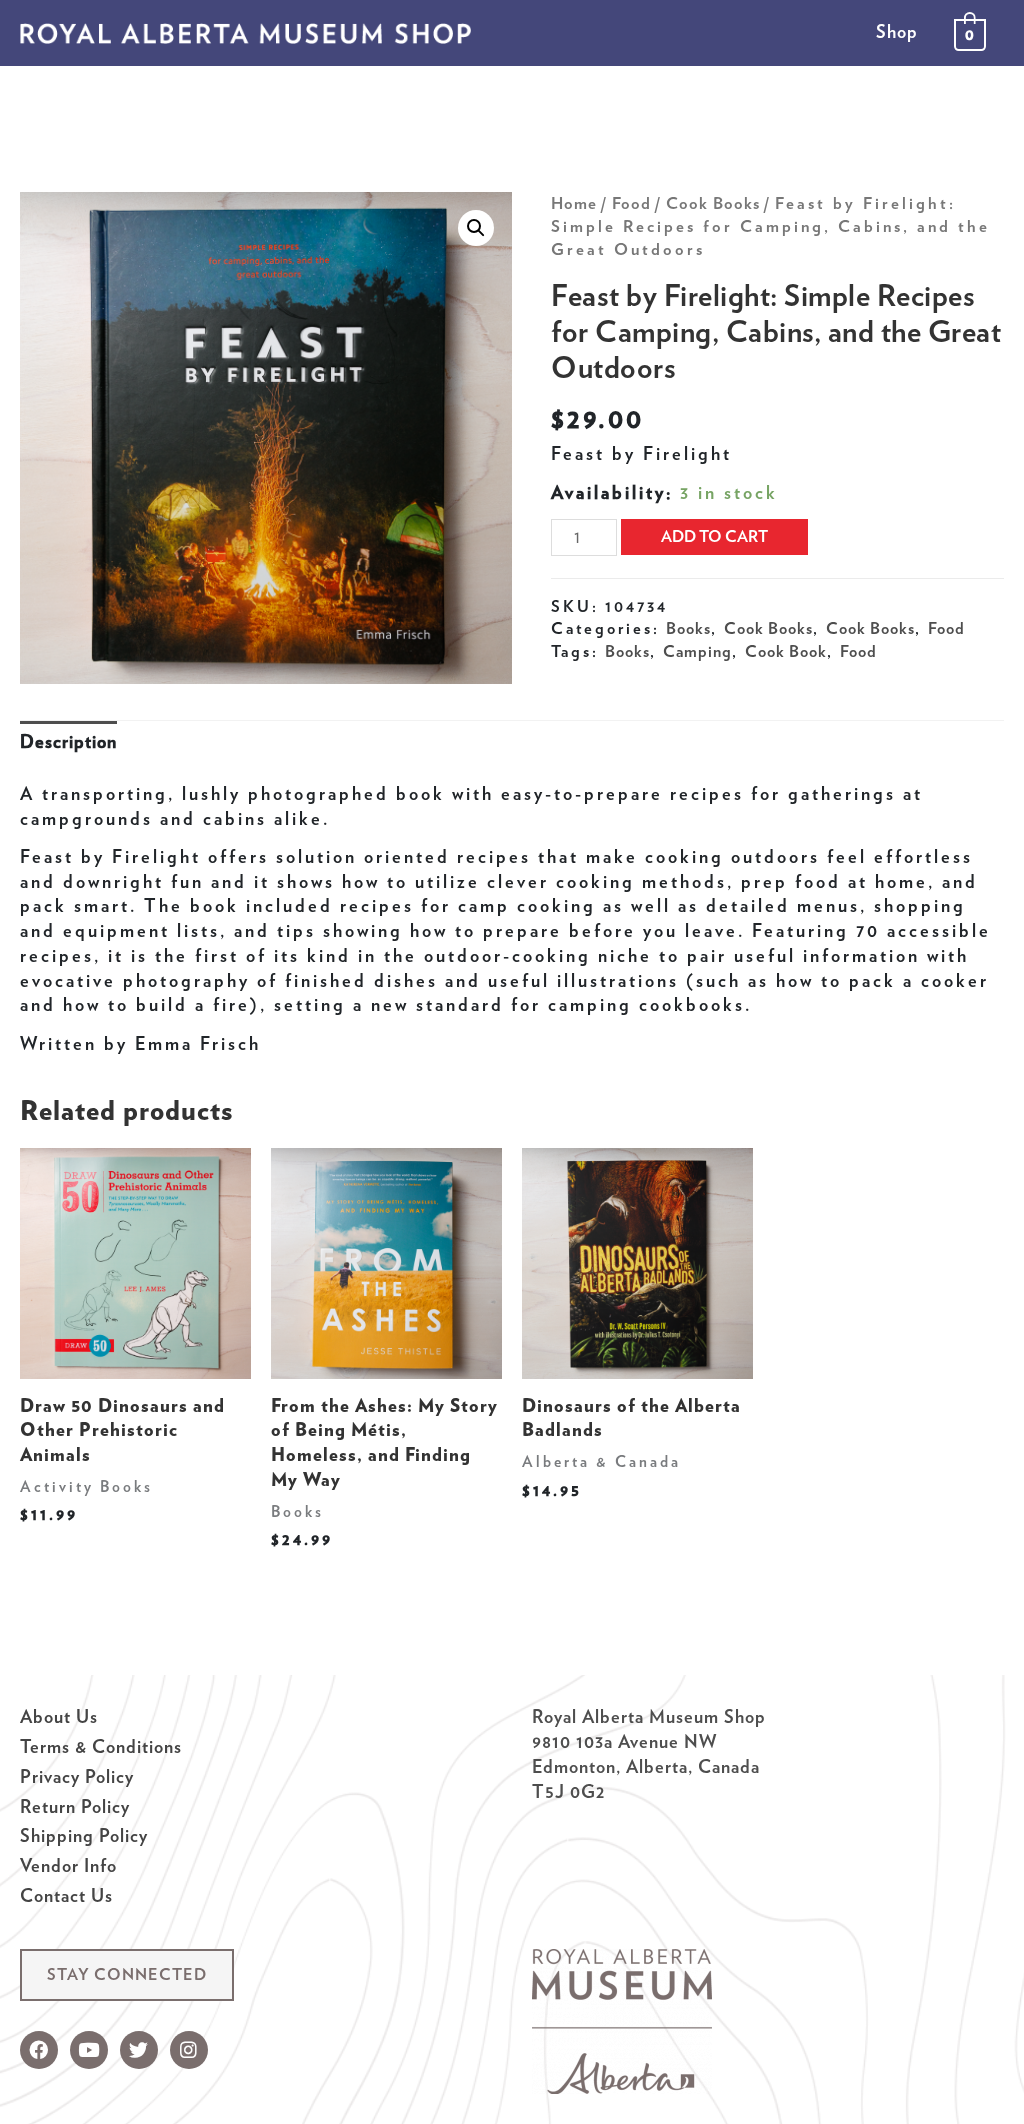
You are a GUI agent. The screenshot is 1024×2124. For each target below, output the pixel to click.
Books (688, 628)
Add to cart (714, 536)
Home (574, 203)
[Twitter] (139, 2050)
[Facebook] (39, 2050)
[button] (127, 1975)
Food (631, 203)
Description (68, 741)
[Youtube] (89, 2050)
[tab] (68, 742)
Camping (697, 651)
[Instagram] (189, 2050)
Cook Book (786, 651)
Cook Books (713, 203)
